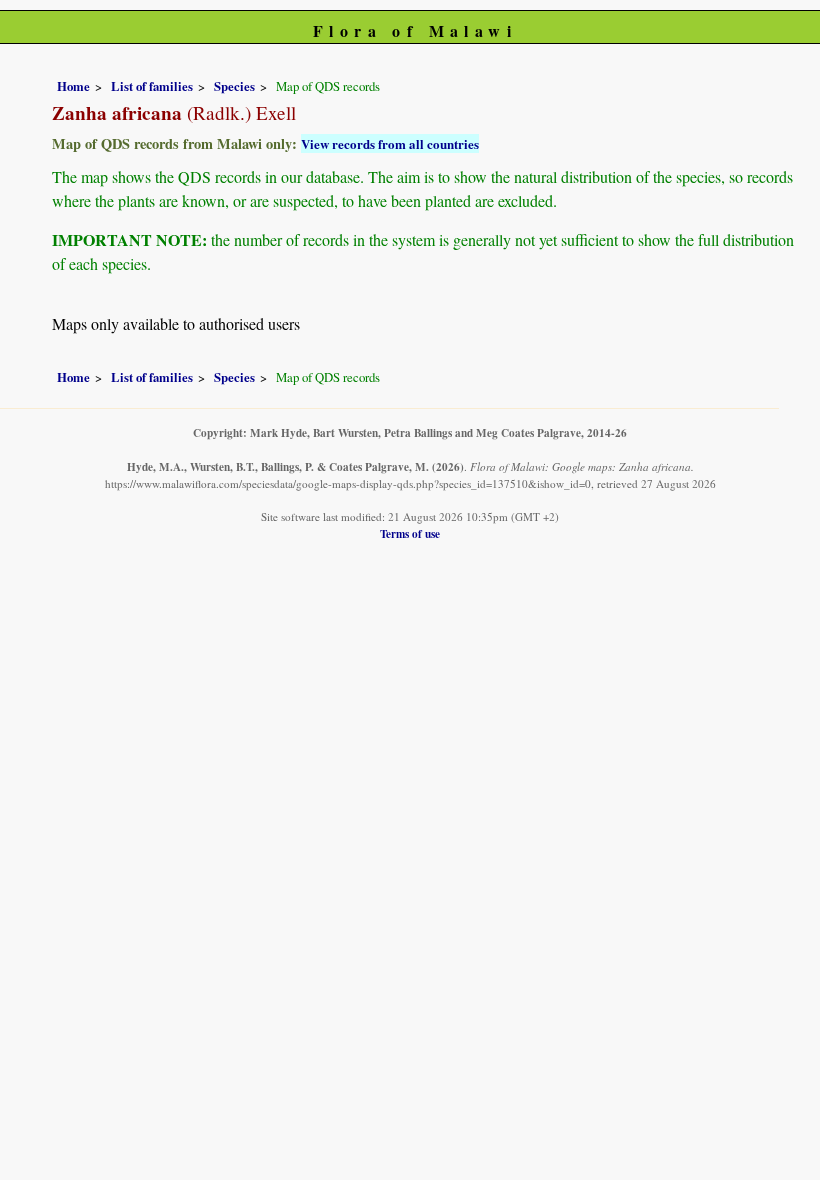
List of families (152, 86)
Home (73, 86)
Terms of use (410, 533)
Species (234, 86)
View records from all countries (390, 143)
